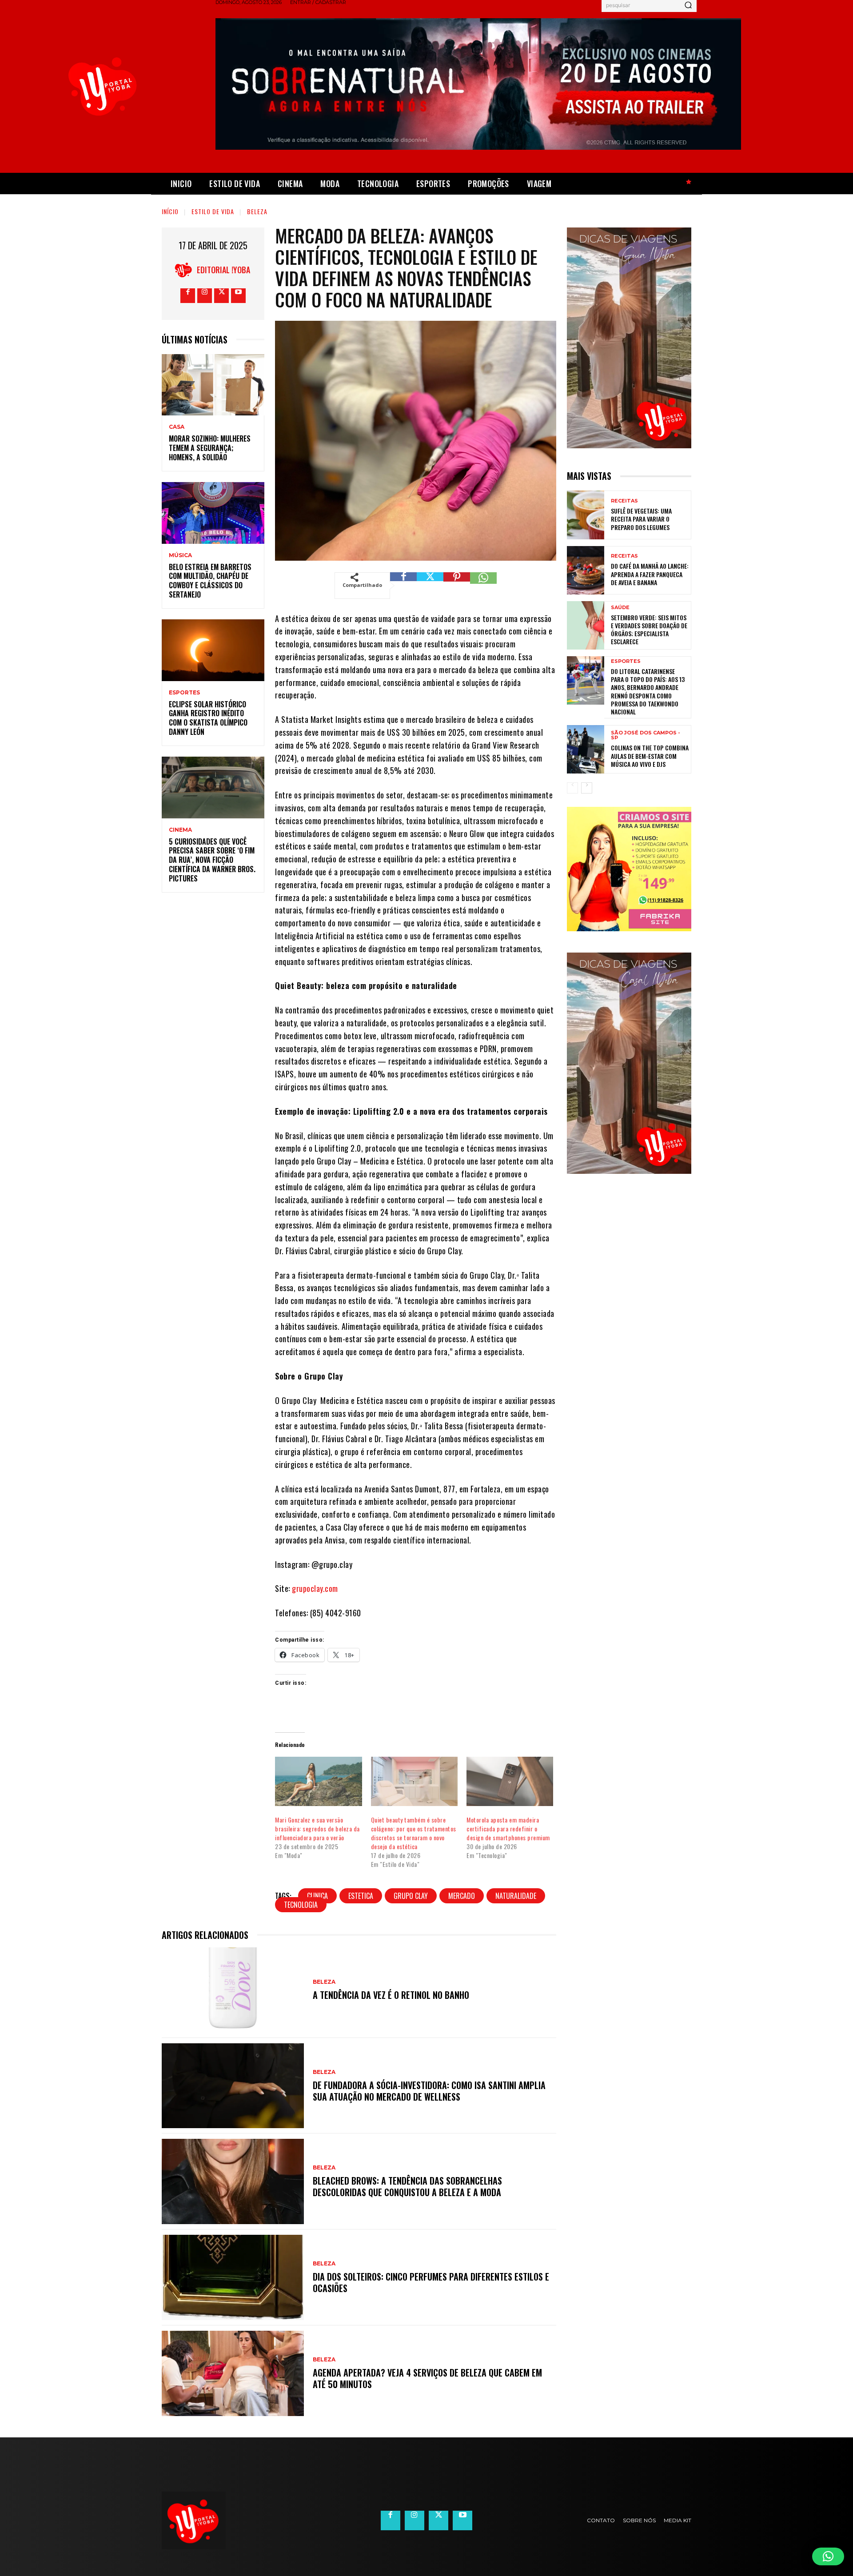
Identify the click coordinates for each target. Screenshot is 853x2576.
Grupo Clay (411, 1896)
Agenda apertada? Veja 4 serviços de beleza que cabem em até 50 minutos (427, 2378)
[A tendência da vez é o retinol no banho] (233, 1990)
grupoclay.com (315, 1588)
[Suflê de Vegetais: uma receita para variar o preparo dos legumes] (586, 515)
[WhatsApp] (483, 586)
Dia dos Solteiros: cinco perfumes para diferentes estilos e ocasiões (431, 2282)
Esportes (184, 693)
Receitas (624, 501)
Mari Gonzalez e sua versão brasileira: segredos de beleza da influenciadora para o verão (317, 1828)
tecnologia (301, 1905)
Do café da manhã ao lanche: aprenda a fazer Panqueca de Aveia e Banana (650, 574)
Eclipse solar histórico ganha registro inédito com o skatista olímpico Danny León (208, 718)
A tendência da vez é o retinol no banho (392, 1995)
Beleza (257, 211)
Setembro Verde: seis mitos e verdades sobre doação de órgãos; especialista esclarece (649, 630)
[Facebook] (188, 296)
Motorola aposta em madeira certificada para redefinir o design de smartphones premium (508, 1828)
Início (170, 211)
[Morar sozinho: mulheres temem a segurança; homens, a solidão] (213, 385)
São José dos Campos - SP (646, 735)
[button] (828, 2556)
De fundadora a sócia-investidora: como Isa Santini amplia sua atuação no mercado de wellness (429, 2091)
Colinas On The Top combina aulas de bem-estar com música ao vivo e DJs (650, 756)
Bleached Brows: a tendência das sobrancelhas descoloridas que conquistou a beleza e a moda (407, 2186)
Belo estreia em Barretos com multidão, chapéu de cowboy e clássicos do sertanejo (210, 581)
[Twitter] (221, 296)
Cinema (180, 830)
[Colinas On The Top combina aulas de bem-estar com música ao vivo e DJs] (586, 749)
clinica (317, 1896)
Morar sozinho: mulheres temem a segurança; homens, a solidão (210, 448)
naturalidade (516, 1896)
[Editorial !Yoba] (186, 270)
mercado (462, 1896)
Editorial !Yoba (223, 270)
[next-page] (587, 788)
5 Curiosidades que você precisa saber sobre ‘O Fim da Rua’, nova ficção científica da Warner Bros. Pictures (212, 860)
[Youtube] (238, 296)
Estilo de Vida (213, 211)
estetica (361, 1896)
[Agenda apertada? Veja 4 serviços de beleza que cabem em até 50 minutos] (233, 2373)
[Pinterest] (457, 586)
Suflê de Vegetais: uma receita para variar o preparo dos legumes (641, 519)
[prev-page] (572, 788)
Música (180, 555)
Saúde (620, 608)
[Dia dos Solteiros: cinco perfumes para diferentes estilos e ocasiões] (233, 2277)
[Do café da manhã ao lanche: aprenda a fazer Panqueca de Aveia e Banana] (586, 570)
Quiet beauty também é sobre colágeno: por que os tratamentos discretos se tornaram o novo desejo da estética (414, 1833)
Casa (177, 427)
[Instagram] (205, 296)
